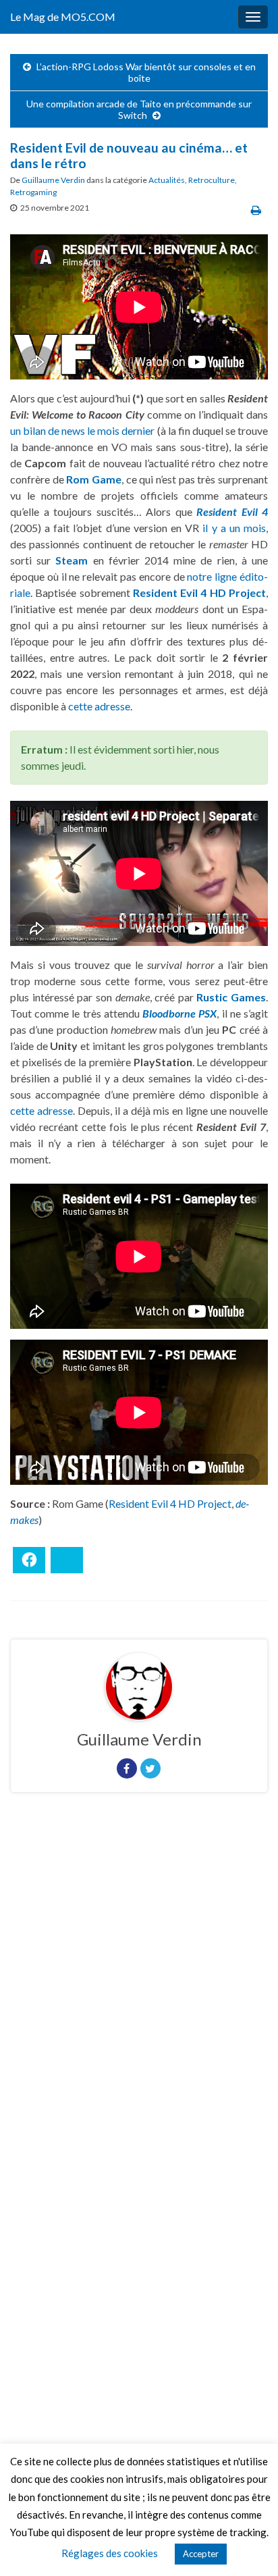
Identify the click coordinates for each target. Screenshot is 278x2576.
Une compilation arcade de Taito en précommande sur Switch (139, 109)
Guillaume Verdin (53, 180)
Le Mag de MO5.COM (63, 17)
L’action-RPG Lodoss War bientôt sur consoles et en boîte (146, 72)
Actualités (167, 180)
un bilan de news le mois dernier (83, 430)
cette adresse (99, 706)
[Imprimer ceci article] (256, 210)
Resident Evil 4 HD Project (170, 1503)
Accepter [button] (201, 2554)
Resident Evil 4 (232, 511)
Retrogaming (33, 192)
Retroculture (212, 180)
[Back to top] (248, 2546)
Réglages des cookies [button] (110, 2553)
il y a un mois (234, 528)
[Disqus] (139, 1989)
